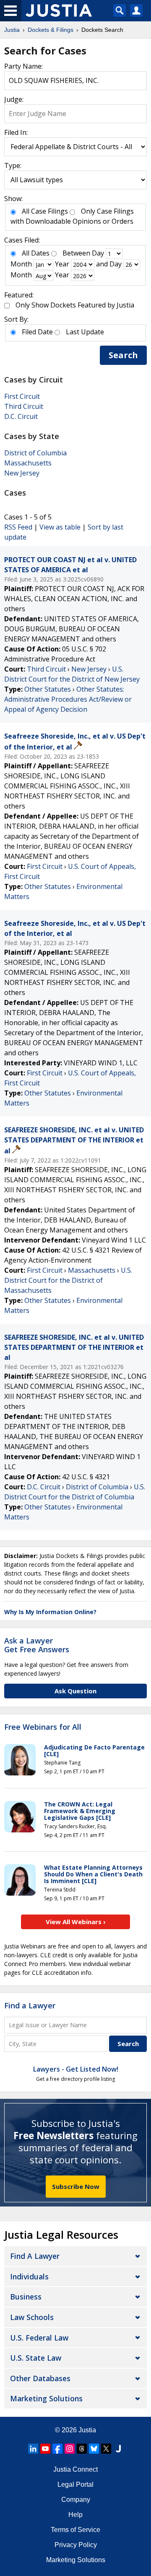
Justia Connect (75, 2469)
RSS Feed (18, 527)
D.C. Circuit (21, 416)
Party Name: (23, 66)
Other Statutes (48, 689)
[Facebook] (57, 2449)
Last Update (85, 332)
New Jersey (22, 473)
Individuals (29, 2276)
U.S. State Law (36, 2358)
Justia (87, 2430)
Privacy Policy (76, 2545)
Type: (13, 165)
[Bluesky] (94, 2449)
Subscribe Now (76, 2186)
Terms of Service (75, 2530)
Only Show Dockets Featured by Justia (75, 305)
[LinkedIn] (33, 2449)
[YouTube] (45, 2449)
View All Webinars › (76, 1922)
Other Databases (40, 2378)
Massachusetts (28, 463)
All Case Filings (45, 211)
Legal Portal (75, 2484)
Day (98, 253)
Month (21, 264)
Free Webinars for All (43, 1727)
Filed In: (16, 132)
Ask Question (75, 1691)
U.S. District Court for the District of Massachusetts (68, 1280)
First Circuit (22, 396)
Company (76, 2500)
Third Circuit (24, 406)
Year (62, 264)
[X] (106, 2449)
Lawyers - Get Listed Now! (76, 2069)
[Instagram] (70, 2449)
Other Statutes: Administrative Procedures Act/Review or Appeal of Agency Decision (68, 699)
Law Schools (32, 2317)
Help (75, 2515)
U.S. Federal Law (39, 2338)
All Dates (36, 253)
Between (76, 253)
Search (123, 355)
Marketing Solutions (46, 2398)
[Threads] (82, 2449)
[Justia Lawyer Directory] (118, 2449)
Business (26, 2297)
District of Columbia (35, 453)
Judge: (14, 99)
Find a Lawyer (30, 2005)
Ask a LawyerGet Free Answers (37, 1645)
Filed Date (37, 332)
